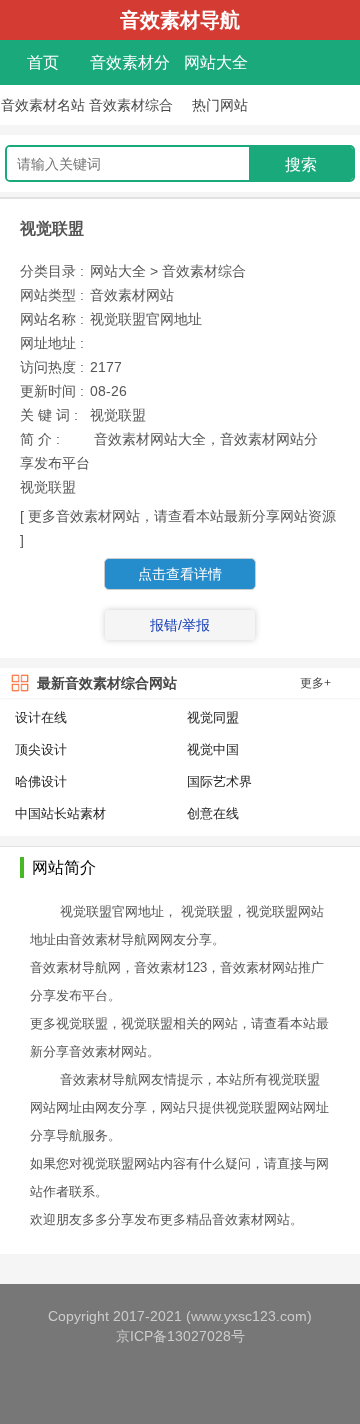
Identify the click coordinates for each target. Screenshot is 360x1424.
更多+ (315, 683)
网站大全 (216, 62)
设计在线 (41, 717)
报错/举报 (180, 625)
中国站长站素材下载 (60, 815)
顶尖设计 (41, 749)
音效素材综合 (131, 105)
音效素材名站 (43, 105)
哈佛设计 (41, 781)
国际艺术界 (219, 781)
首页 (43, 62)
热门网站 (220, 105)
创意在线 (213, 813)
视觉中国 (213, 749)
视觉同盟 (213, 717)
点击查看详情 (180, 574)
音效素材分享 (130, 67)
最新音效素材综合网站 (107, 683)
